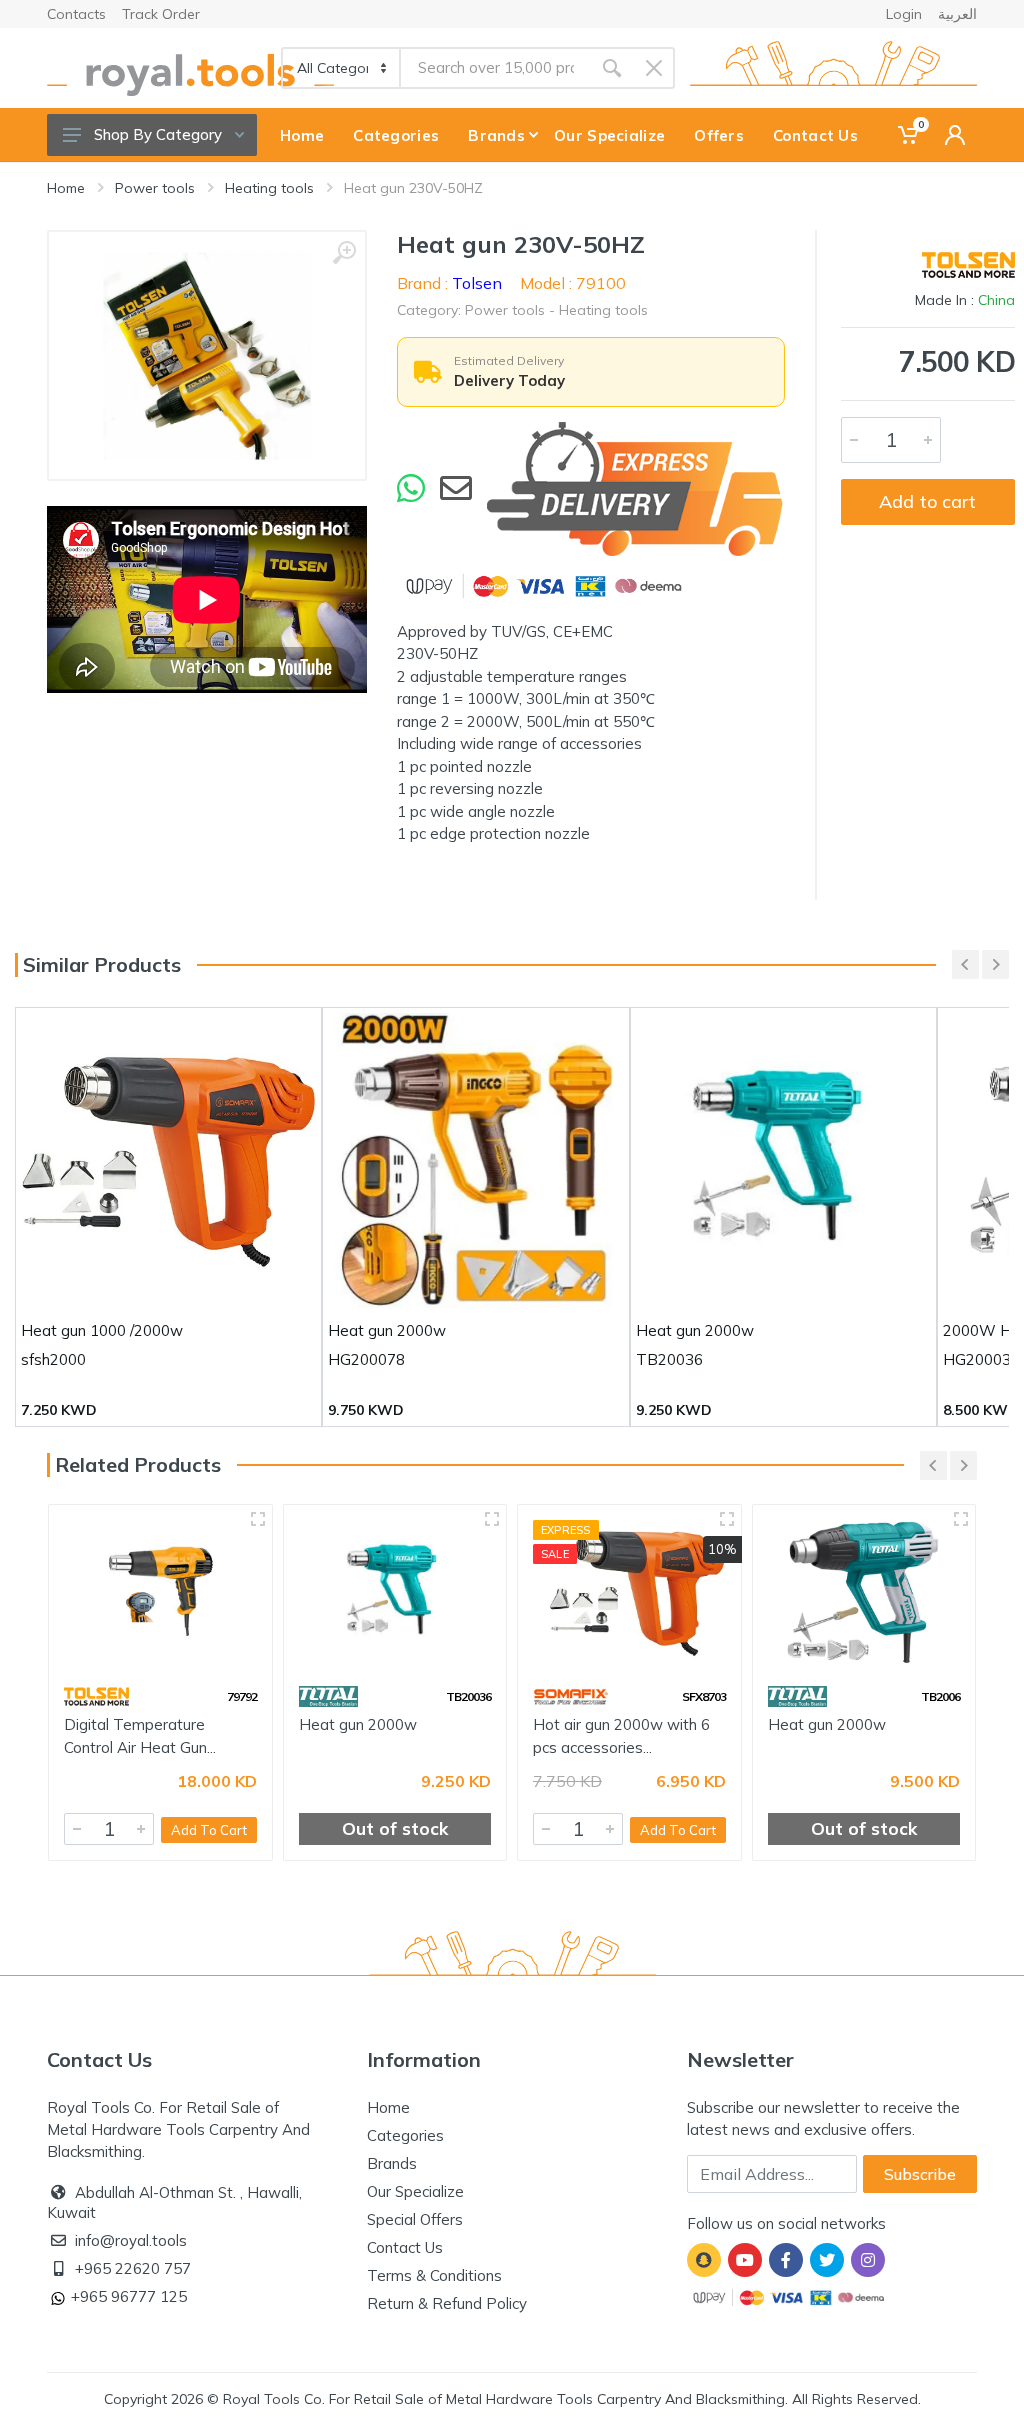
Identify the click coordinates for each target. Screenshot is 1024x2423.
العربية (957, 14)
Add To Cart (209, 1830)
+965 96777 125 (129, 2296)
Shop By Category (158, 134)
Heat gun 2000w (358, 1724)
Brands (392, 2163)
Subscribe (920, 2174)
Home (66, 188)
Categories (405, 2135)
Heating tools (269, 188)
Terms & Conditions (434, 2275)
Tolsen (477, 283)
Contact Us (405, 2247)
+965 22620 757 (133, 2268)
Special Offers (415, 2219)
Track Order (161, 14)
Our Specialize (415, 2191)
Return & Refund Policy (447, 2303)
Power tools (155, 188)
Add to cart (927, 501)
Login (904, 14)
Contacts (76, 14)
